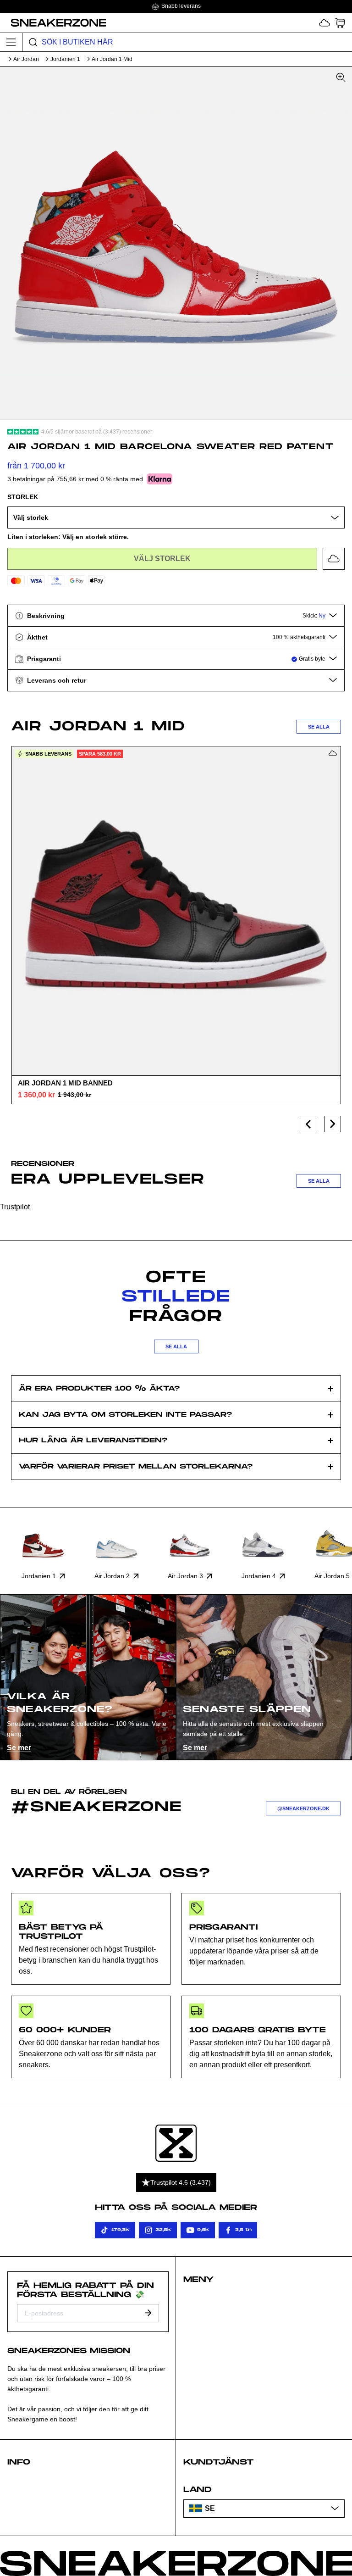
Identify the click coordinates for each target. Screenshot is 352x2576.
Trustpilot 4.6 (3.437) (181, 2182)
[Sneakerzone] (176, 2143)
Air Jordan (26, 59)
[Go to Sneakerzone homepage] (53, 22)
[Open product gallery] (176, 243)
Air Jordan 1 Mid (112, 59)
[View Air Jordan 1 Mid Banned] (176, 911)
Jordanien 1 (65, 59)
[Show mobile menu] (11, 42)
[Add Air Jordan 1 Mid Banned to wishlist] (333, 753)
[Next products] (333, 1124)
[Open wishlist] (324, 23)
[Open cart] (340, 23)
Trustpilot (15, 1207)
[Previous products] (308, 1124)
